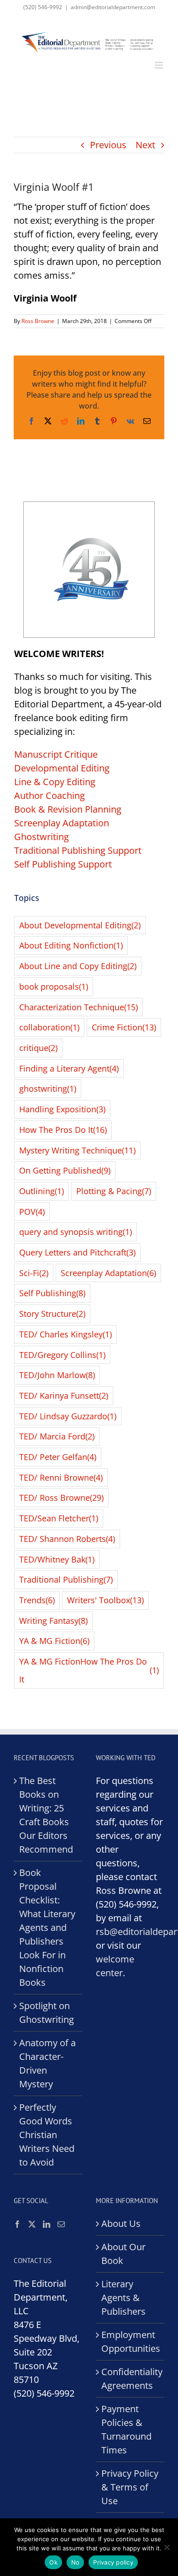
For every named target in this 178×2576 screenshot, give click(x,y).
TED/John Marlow (57, 1375)
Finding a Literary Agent (69, 1068)
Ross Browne (38, 321)
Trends (37, 1600)
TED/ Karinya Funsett (64, 1396)
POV (32, 1212)
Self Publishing (52, 1293)
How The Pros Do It (63, 1130)
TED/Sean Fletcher (59, 1518)
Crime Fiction (124, 1027)
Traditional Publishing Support (78, 850)
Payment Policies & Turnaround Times (126, 2429)
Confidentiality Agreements (131, 2379)
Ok (53, 2562)
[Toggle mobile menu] (160, 65)
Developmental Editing (62, 768)
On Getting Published (65, 1170)
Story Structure (52, 1314)
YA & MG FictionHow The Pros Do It (89, 1670)
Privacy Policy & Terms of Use (130, 2487)
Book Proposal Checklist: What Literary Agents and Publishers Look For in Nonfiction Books (47, 1927)
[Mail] (61, 2224)
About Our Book (123, 2254)
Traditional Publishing (66, 1579)
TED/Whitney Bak (57, 1559)
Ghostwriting (42, 837)
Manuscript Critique (56, 754)
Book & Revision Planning (68, 809)
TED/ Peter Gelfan (58, 1457)
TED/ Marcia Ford (57, 1436)
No (76, 2562)
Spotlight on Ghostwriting (47, 2013)
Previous (108, 145)
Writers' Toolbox (105, 1600)
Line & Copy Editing (55, 782)
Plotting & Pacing (114, 1191)
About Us (121, 2223)
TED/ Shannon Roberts (67, 1539)
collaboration (49, 1027)
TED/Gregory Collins (62, 1355)
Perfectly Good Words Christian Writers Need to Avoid (47, 2135)
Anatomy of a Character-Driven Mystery (47, 2063)
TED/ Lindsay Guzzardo (68, 1416)
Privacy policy (113, 2562)
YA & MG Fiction (54, 1641)
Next (145, 145)
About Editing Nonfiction (71, 945)
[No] (167, 2547)
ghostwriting (48, 1089)
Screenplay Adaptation (62, 823)
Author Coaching (50, 795)
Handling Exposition (62, 1109)
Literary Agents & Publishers (123, 2298)
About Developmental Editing (80, 925)
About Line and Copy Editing (78, 966)
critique (38, 1048)
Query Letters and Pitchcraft (77, 1252)
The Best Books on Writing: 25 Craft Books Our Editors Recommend (46, 1815)
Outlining (42, 1191)
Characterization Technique (79, 1007)
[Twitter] (32, 2224)
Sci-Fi (34, 1273)
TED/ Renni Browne (61, 1477)
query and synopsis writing (76, 1232)
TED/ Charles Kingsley (65, 1334)
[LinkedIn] (47, 2224)
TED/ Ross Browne (61, 1498)
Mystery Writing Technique (77, 1150)
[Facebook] (17, 2224)
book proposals (54, 986)
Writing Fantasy (53, 1621)
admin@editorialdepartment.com (113, 7)
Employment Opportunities (131, 2342)
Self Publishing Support (63, 864)
